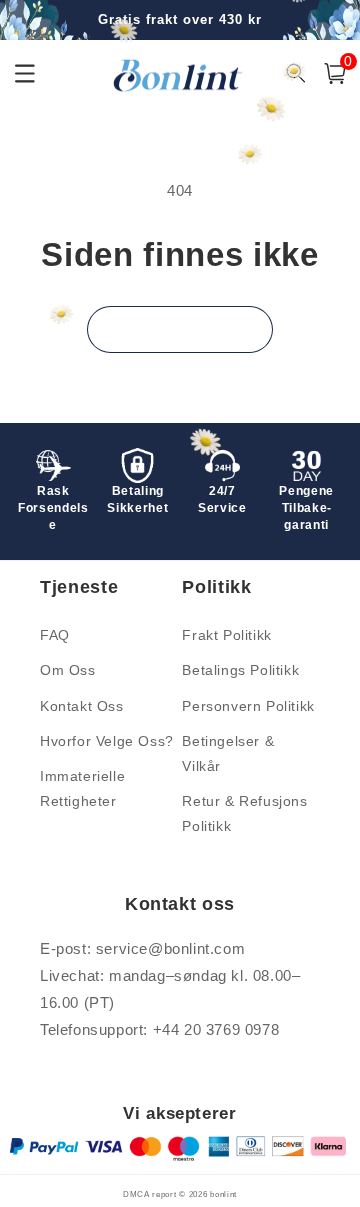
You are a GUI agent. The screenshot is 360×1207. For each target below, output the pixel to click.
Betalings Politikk (240, 670)
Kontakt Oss (82, 706)
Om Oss (68, 670)
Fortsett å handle (180, 328)
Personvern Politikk (248, 706)
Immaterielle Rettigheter (82, 788)
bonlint (223, 1194)
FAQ (55, 635)
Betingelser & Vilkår (228, 753)
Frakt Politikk (226, 635)
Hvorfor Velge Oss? (107, 741)
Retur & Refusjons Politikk (244, 813)
